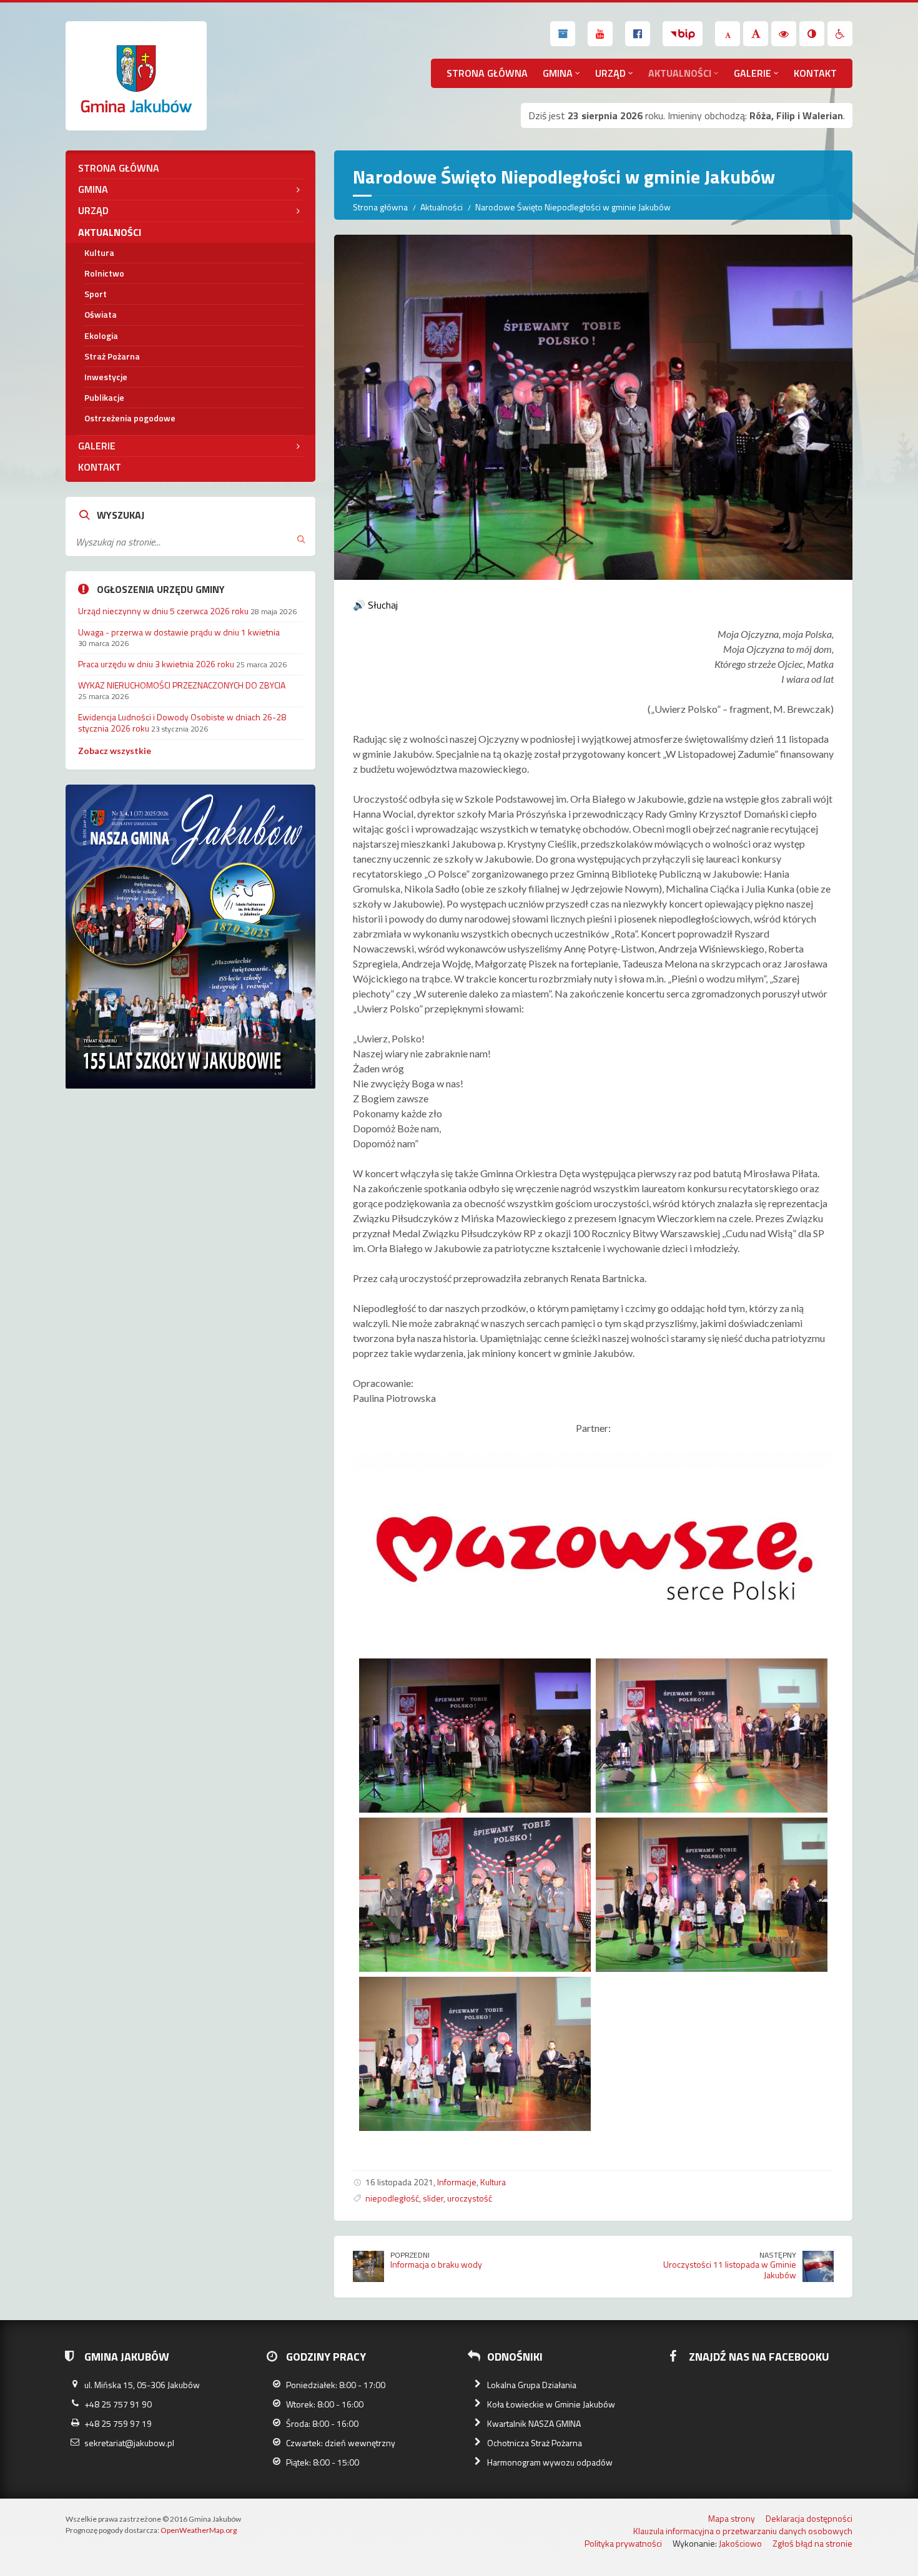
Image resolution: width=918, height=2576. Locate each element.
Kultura (493, 2182)
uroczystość (470, 2198)
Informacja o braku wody (436, 2264)
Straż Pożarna (112, 356)
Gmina (558, 73)
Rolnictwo (104, 273)
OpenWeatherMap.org (199, 2530)
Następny (778, 2255)
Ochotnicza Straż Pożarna (535, 2443)
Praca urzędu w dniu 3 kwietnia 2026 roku (156, 664)
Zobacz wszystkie (115, 751)
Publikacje (104, 397)
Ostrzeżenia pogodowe (130, 418)
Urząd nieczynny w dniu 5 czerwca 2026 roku (163, 611)
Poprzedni (410, 2255)
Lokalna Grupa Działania (532, 2385)
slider (433, 2198)
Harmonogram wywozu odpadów (550, 2462)
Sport (96, 294)
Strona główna (487, 73)
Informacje (457, 2182)
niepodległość (392, 2198)
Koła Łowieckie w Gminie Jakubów (551, 2404)
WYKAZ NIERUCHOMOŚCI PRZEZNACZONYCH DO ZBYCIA (182, 685)
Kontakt (815, 73)
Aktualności (680, 73)
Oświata (101, 314)
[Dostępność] (840, 34)
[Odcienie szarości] (812, 34)
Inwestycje (106, 377)
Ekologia (101, 335)
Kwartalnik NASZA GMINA (534, 2423)
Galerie (753, 73)
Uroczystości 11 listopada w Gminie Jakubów (730, 2270)
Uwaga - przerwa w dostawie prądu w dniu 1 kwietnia (179, 632)
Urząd (610, 73)
